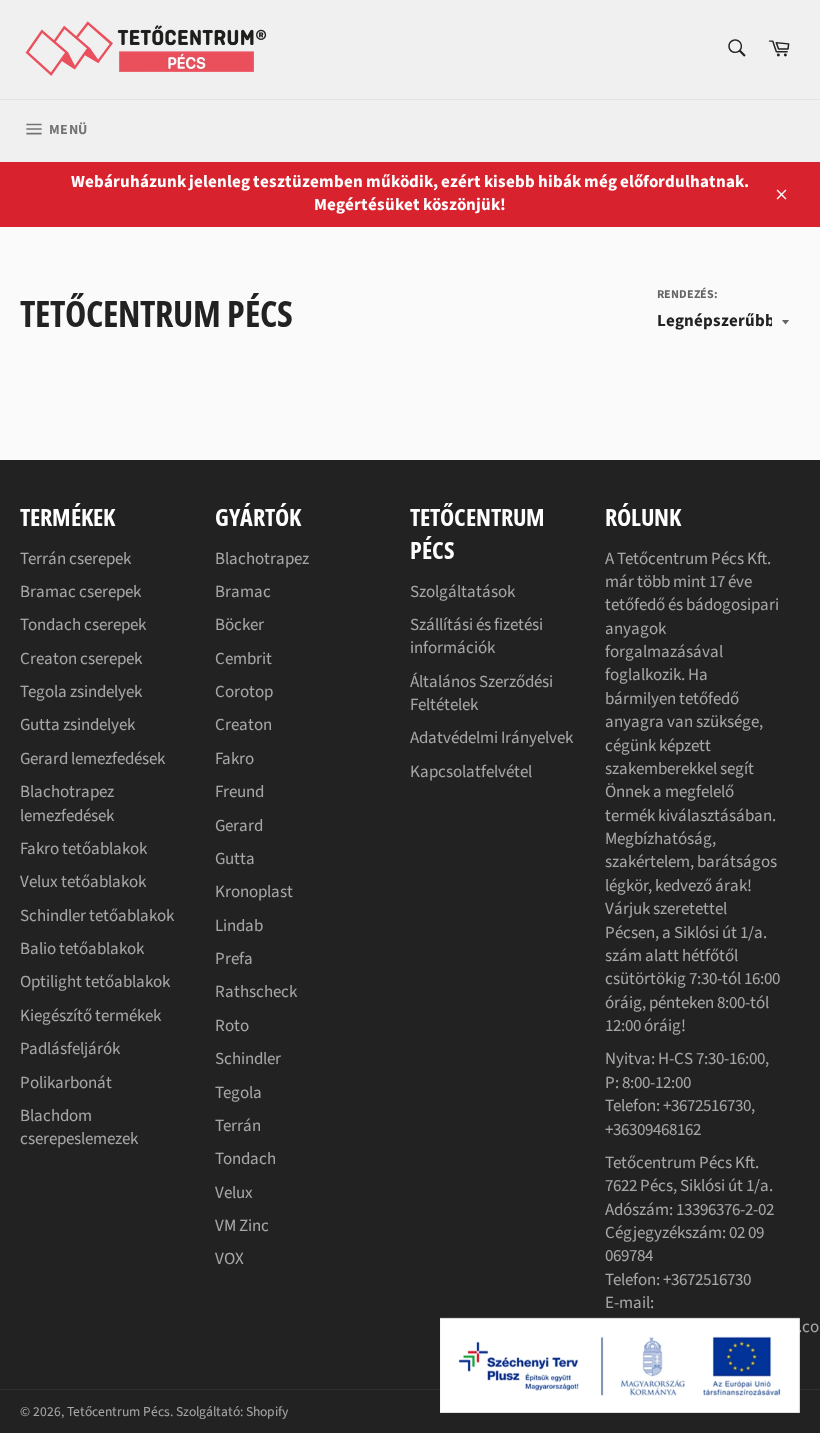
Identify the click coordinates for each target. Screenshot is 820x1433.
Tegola (238, 1093)
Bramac (243, 592)
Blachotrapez (262, 559)
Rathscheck (256, 992)
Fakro (234, 759)
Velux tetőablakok (83, 882)
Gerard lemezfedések (92, 759)
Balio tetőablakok (82, 949)
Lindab (239, 926)
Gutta (235, 859)
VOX (229, 1259)
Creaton (243, 725)
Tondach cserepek (83, 625)
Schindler (248, 1059)
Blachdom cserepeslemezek (79, 1127)
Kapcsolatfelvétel (471, 772)
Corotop (244, 692)
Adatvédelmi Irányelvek (491, 738)
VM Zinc (242, 1226)
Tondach (245, 1159)
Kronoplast (254, 892)
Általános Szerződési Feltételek (481, 693)
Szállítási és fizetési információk (476, 636)
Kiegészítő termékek (90, 1016)
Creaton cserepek (81, 659)
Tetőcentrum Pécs (118, 1411)
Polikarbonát (66, 1083)
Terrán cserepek (75, 559)
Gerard (239, 826)
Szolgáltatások (462, 592)
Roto (232, 1026)
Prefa (234, 959)
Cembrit (243, 659)
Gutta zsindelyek (77, 725)
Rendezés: (687, 295)
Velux (234, 1193)
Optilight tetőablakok (95, 982)
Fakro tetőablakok (83, 849)
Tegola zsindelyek (81, 692)
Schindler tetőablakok (97, 916)
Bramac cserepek (80, 592)
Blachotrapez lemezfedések (67, 803)
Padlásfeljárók (70, 1049)
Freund (239, 792)
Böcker (239, 625)
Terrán (238, 1126)
